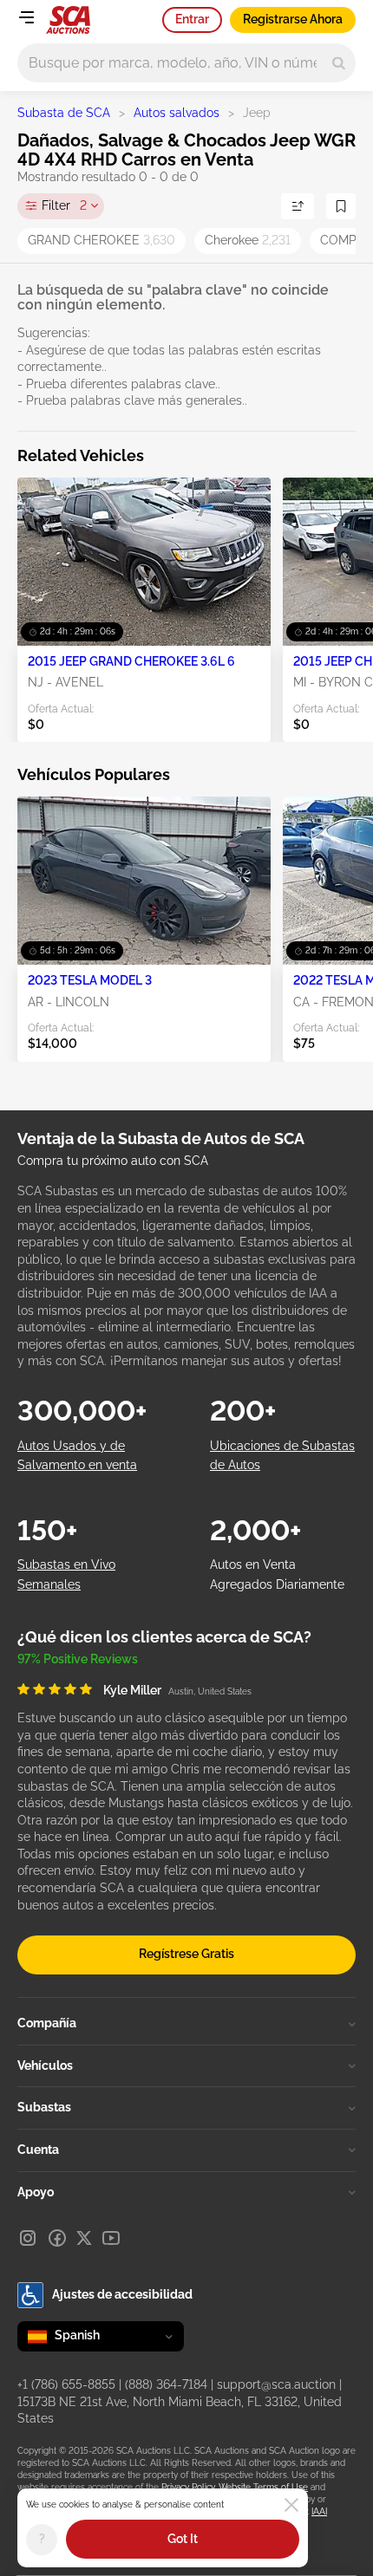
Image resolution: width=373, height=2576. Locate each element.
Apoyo (36, 2192)
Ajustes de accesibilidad (122, 2294)
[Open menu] (26, 17)
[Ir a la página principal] (68, 20)
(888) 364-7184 (166, 2384)
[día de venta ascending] (298, 206)
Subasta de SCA (64, 113)
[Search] (339, 63)
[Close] (291, 2505)
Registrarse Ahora (293, 19)
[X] (84, 2238)
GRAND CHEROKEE (101, 240)
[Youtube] (111, 2238)
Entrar (192, 19)
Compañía (47, 2023)
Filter (64, 205)
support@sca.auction (276, 2384)
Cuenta (38, 2150)
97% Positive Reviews (78, 1659)
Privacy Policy (188, 2487)
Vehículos (45, 2065)
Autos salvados (177, 113)
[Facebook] (57, 2238)
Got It (183, 2539)
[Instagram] (28, 2238)
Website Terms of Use (263, 2487)
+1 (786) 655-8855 (66, 2384)
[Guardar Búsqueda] (341, 206)
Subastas (44, 2107)
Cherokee (248, 240)
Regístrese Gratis (186, 1954)
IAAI (319, 2511)
